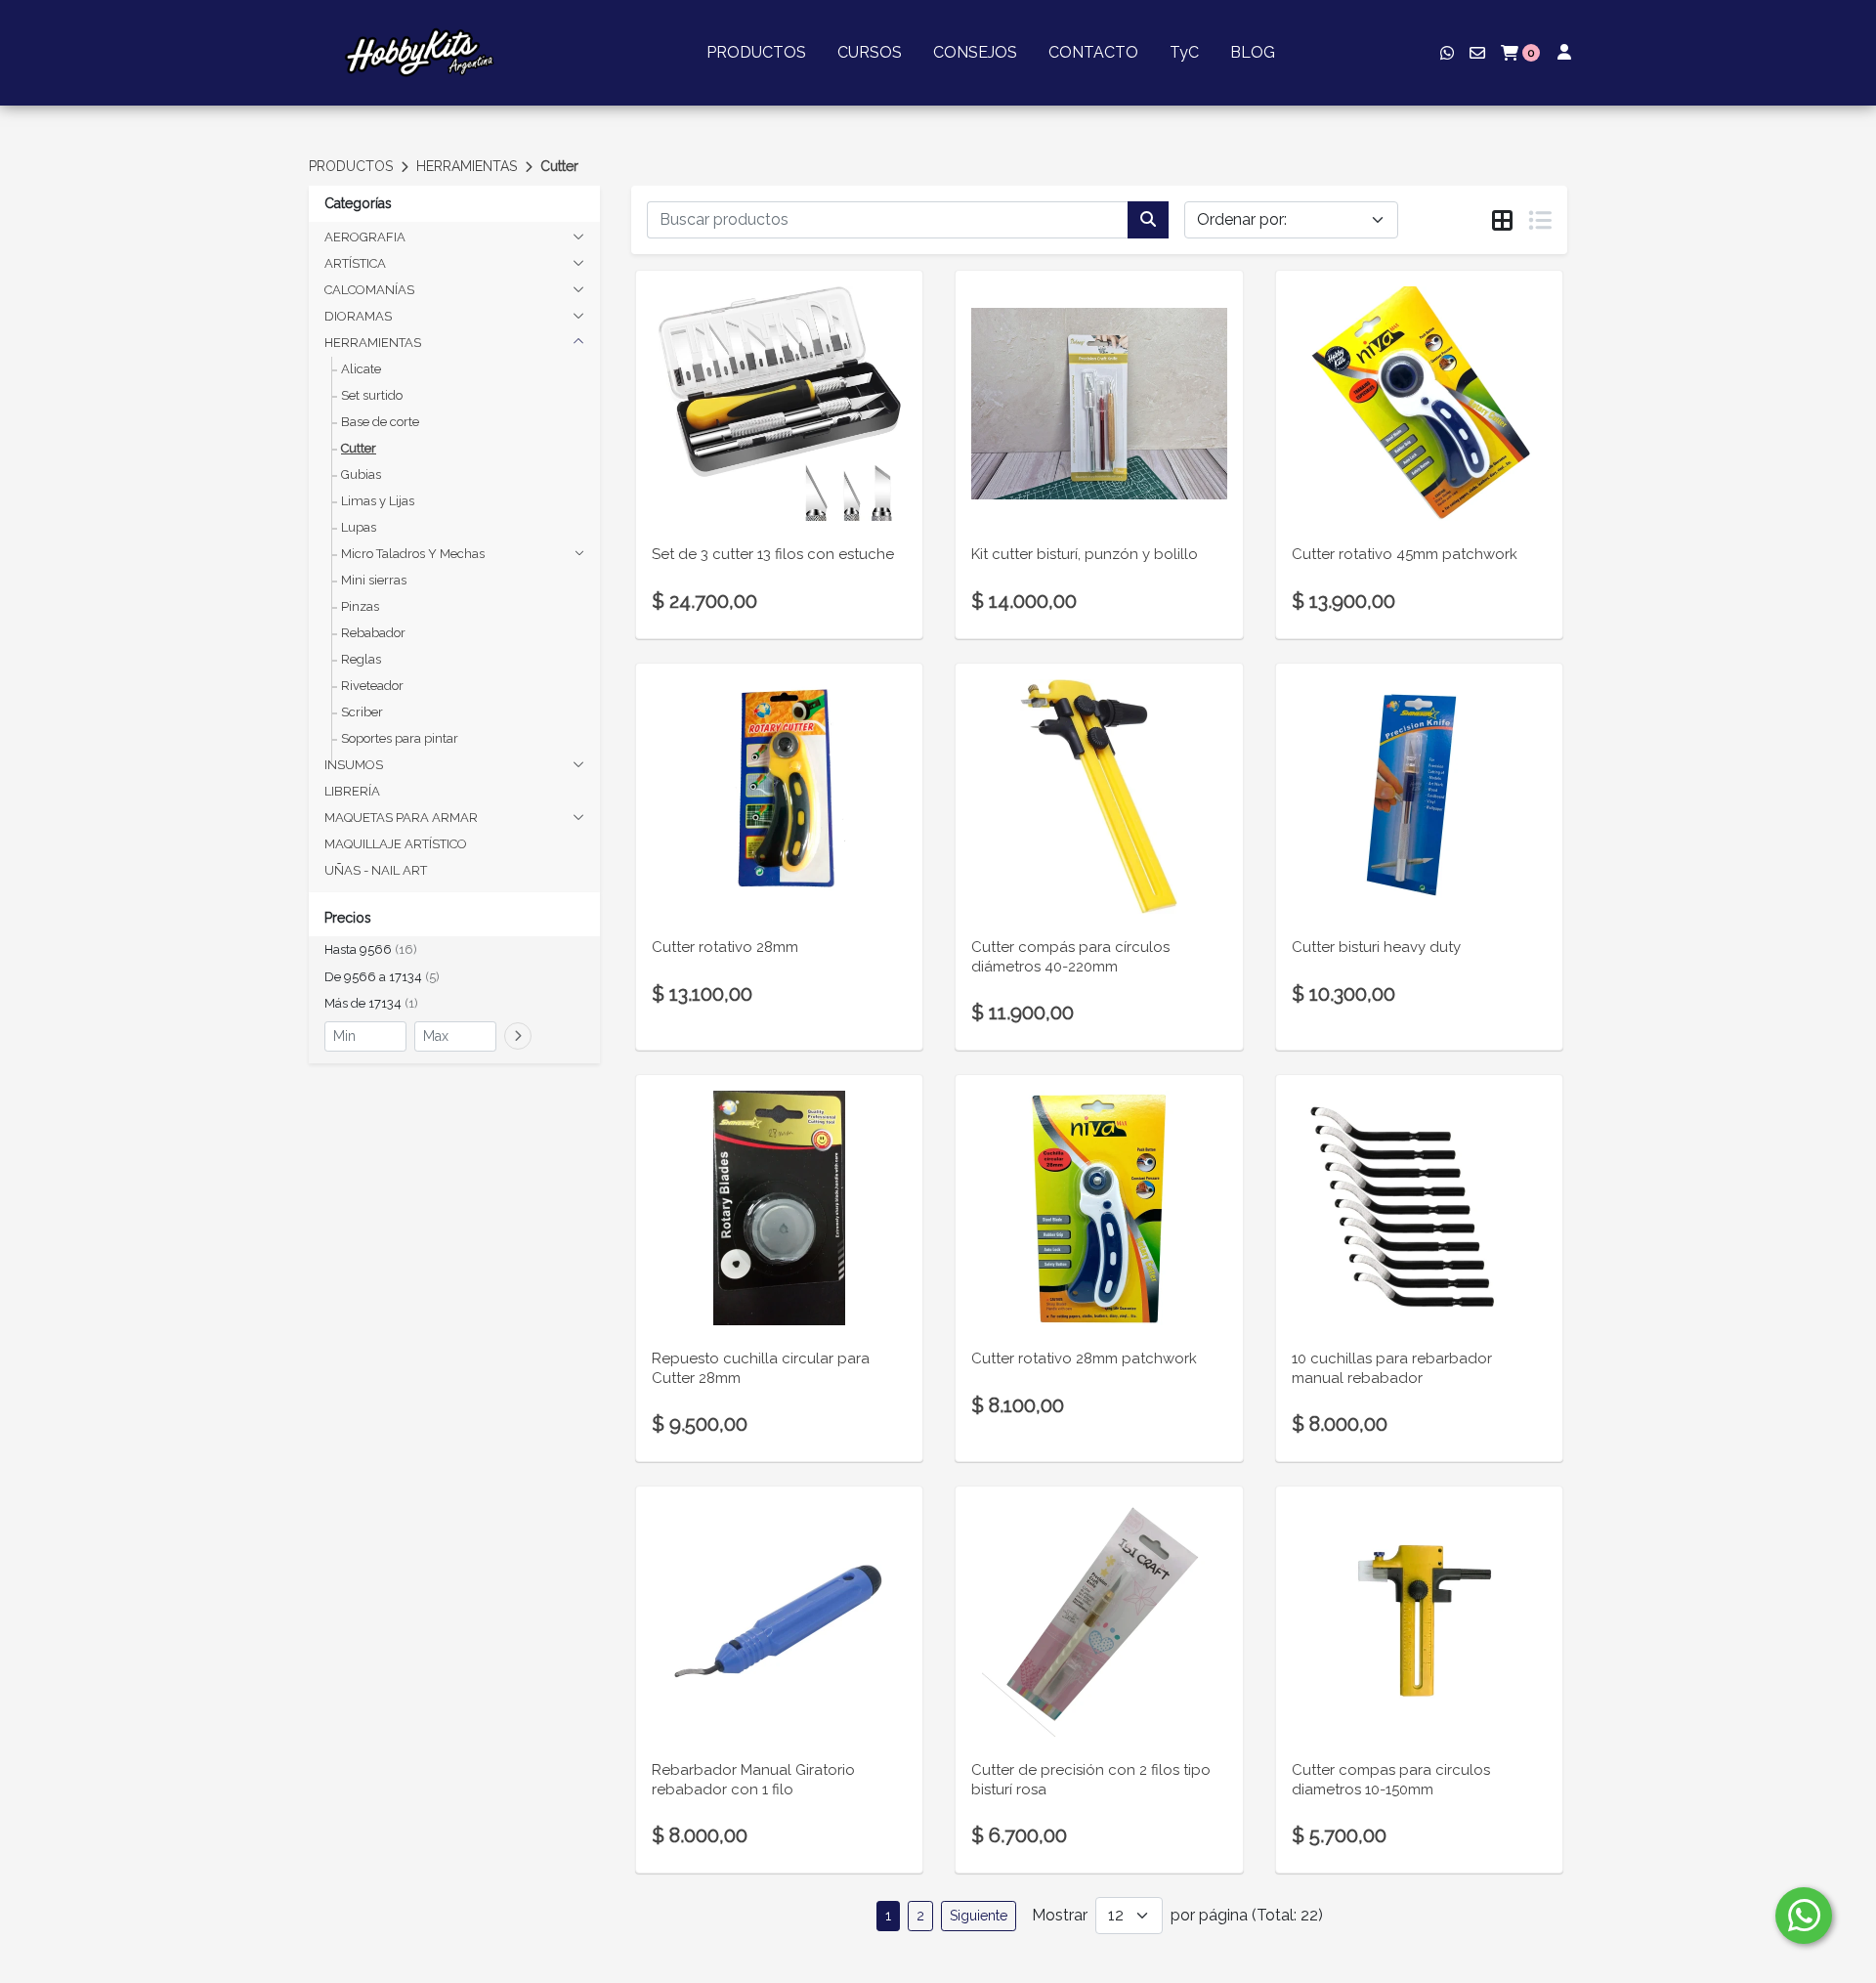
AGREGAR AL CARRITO (779, 430)
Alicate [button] (361, 369)
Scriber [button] (362, 712)
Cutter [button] (359, 448)
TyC (1184, 52)
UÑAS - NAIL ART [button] (376, 870)
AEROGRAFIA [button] (365, 237)
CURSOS (870, 52)
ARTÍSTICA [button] (355, 263)
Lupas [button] (359, 527)
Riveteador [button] (372, 686)
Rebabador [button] (373, 633)
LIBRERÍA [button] (352, 791)
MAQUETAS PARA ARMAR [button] (401, 818)
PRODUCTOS (756, 52)
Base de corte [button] (380, 422)
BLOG (1253, 52)
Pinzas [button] (360, 606)
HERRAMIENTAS (467, 166)
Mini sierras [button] (374, 580)
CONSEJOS (975, 52)
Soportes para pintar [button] (400, 738)
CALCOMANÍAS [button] (369, 290)
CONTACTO (1093, 52)
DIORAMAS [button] (358, 316)
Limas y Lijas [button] (378, 501)
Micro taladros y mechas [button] (413, 554)
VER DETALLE (780, 481)
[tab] (1502, 221)
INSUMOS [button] (354, 765)
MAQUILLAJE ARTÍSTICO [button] (396, 844)
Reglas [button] (361, 659)
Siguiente (979, 1916)
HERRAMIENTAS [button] (373, 343)
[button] (454, 950)
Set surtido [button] (372, 395)
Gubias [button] (361, 474)
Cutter (559, 166)
